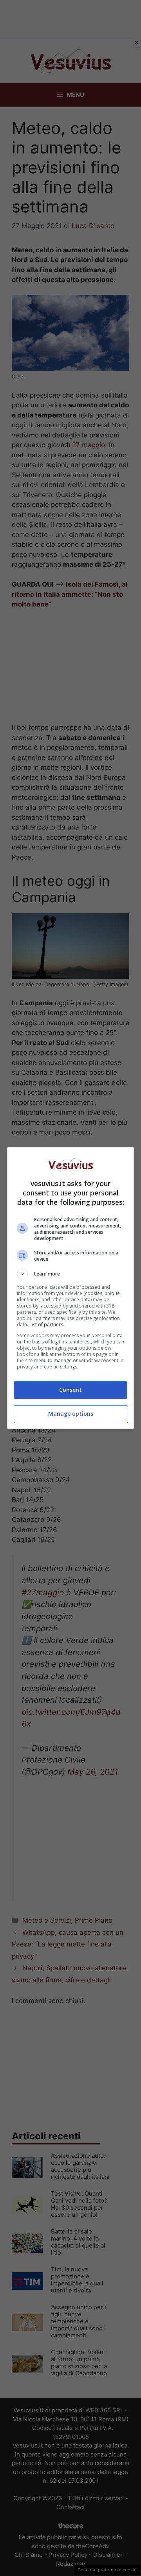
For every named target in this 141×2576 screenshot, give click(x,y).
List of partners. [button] (47, 1325)
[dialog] (70, 1288)
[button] (70, 1274)
